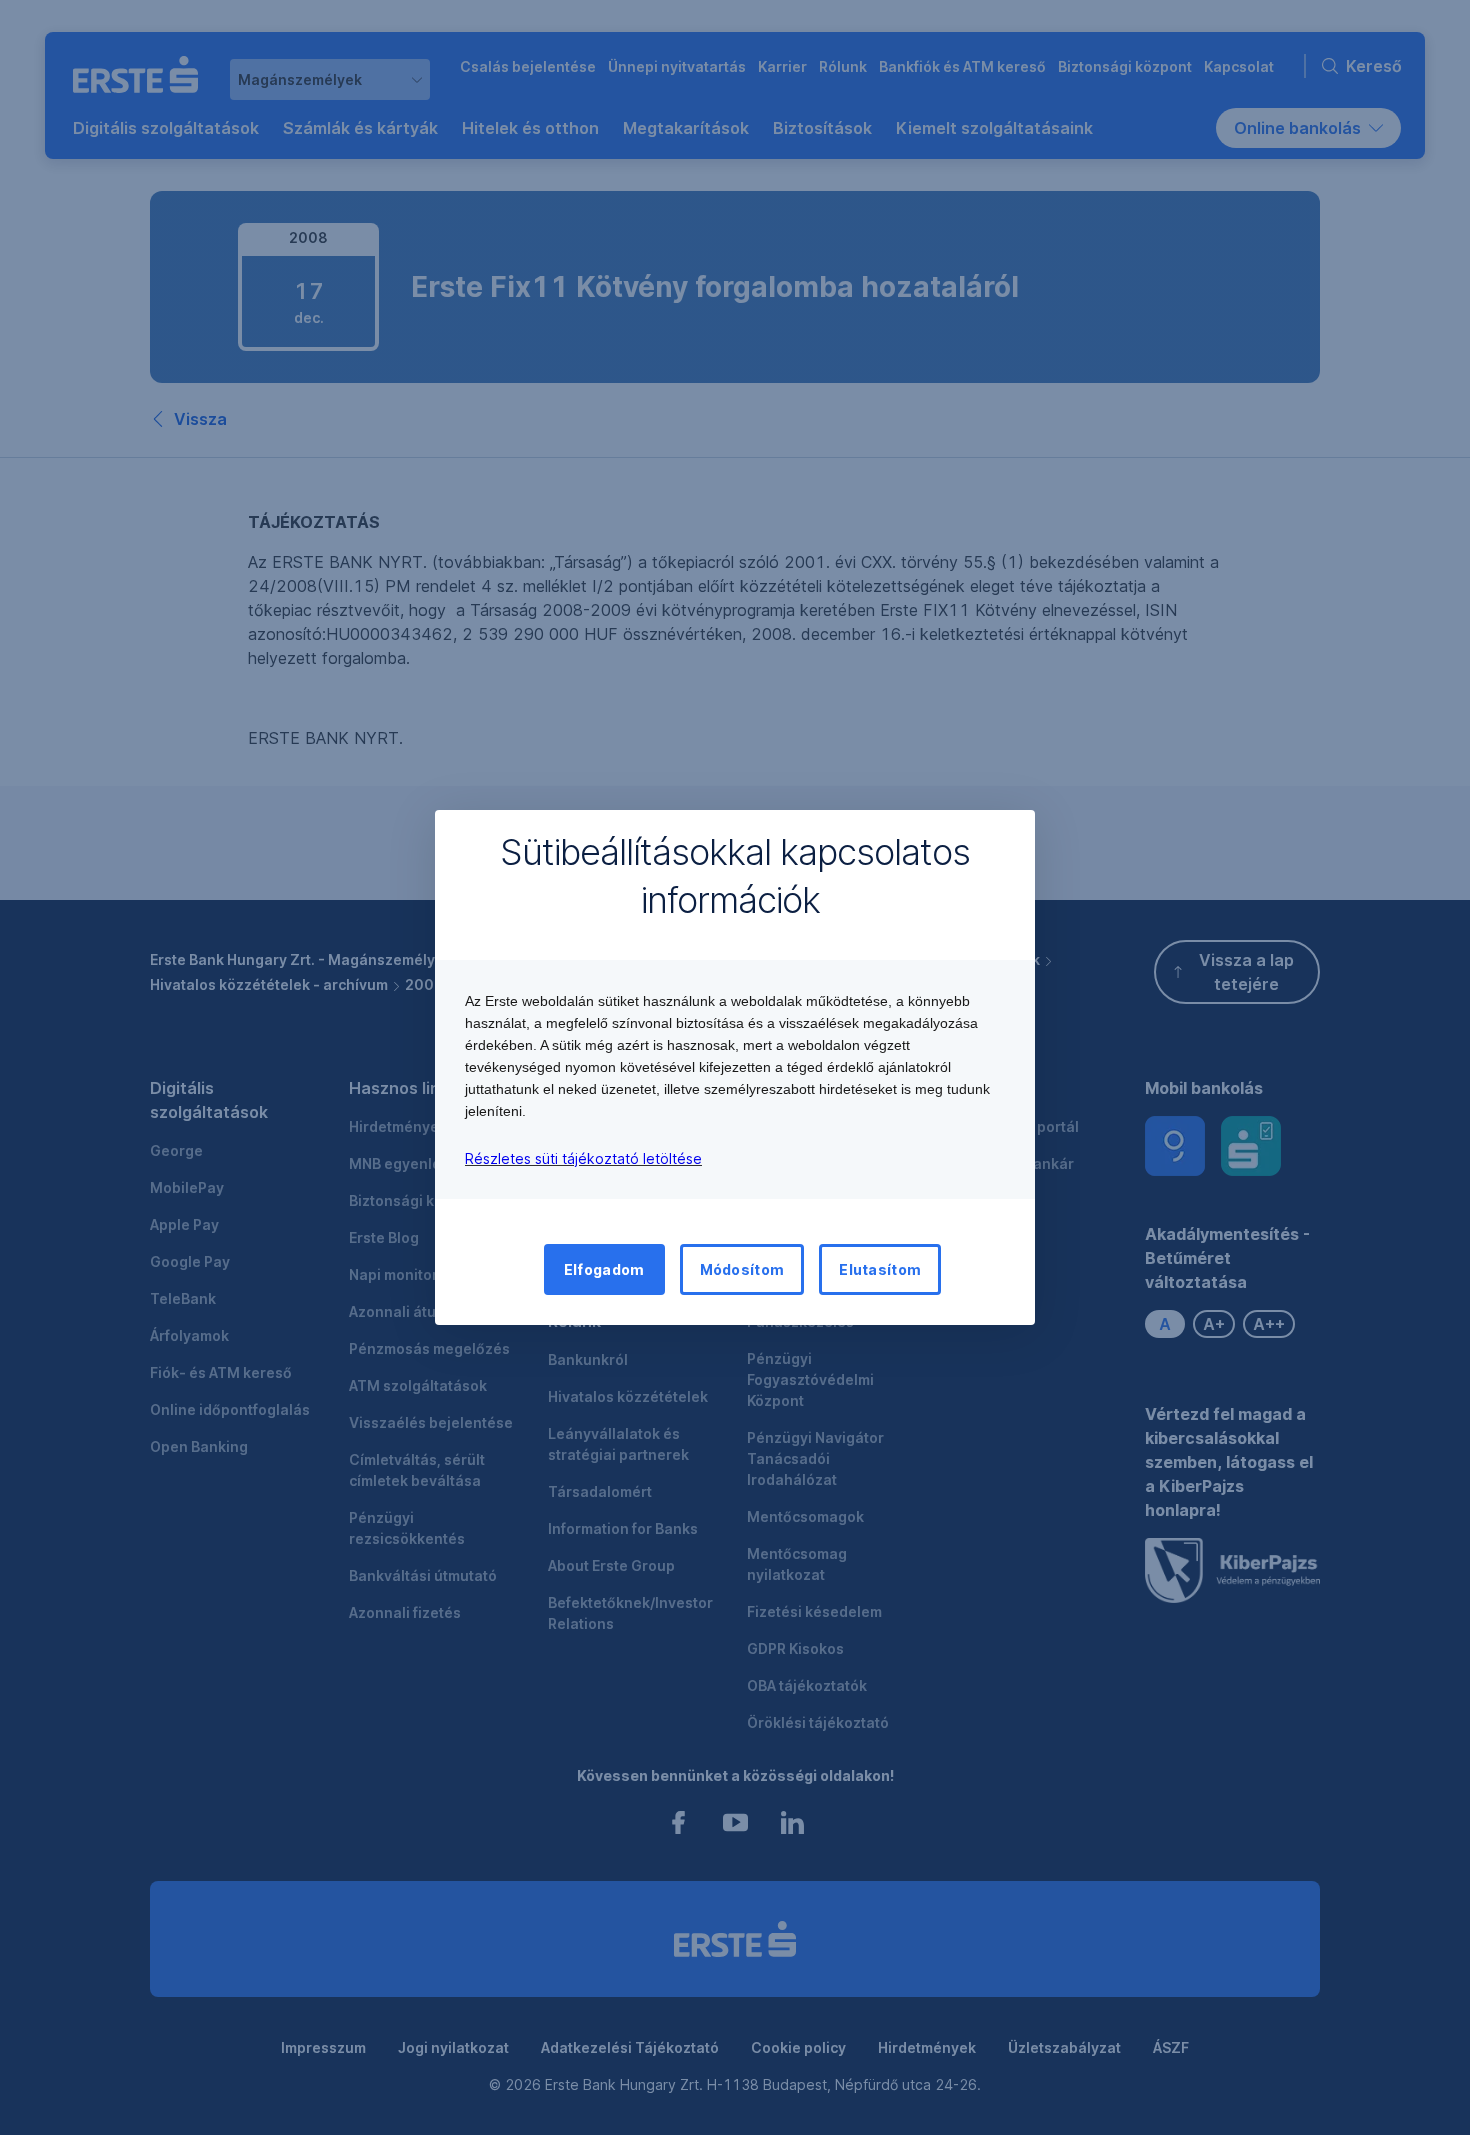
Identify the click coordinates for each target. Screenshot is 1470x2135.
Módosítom (742, 1269)
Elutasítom (880, 1269)
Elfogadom (604, 1269)
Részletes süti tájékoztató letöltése (583, 1158)
